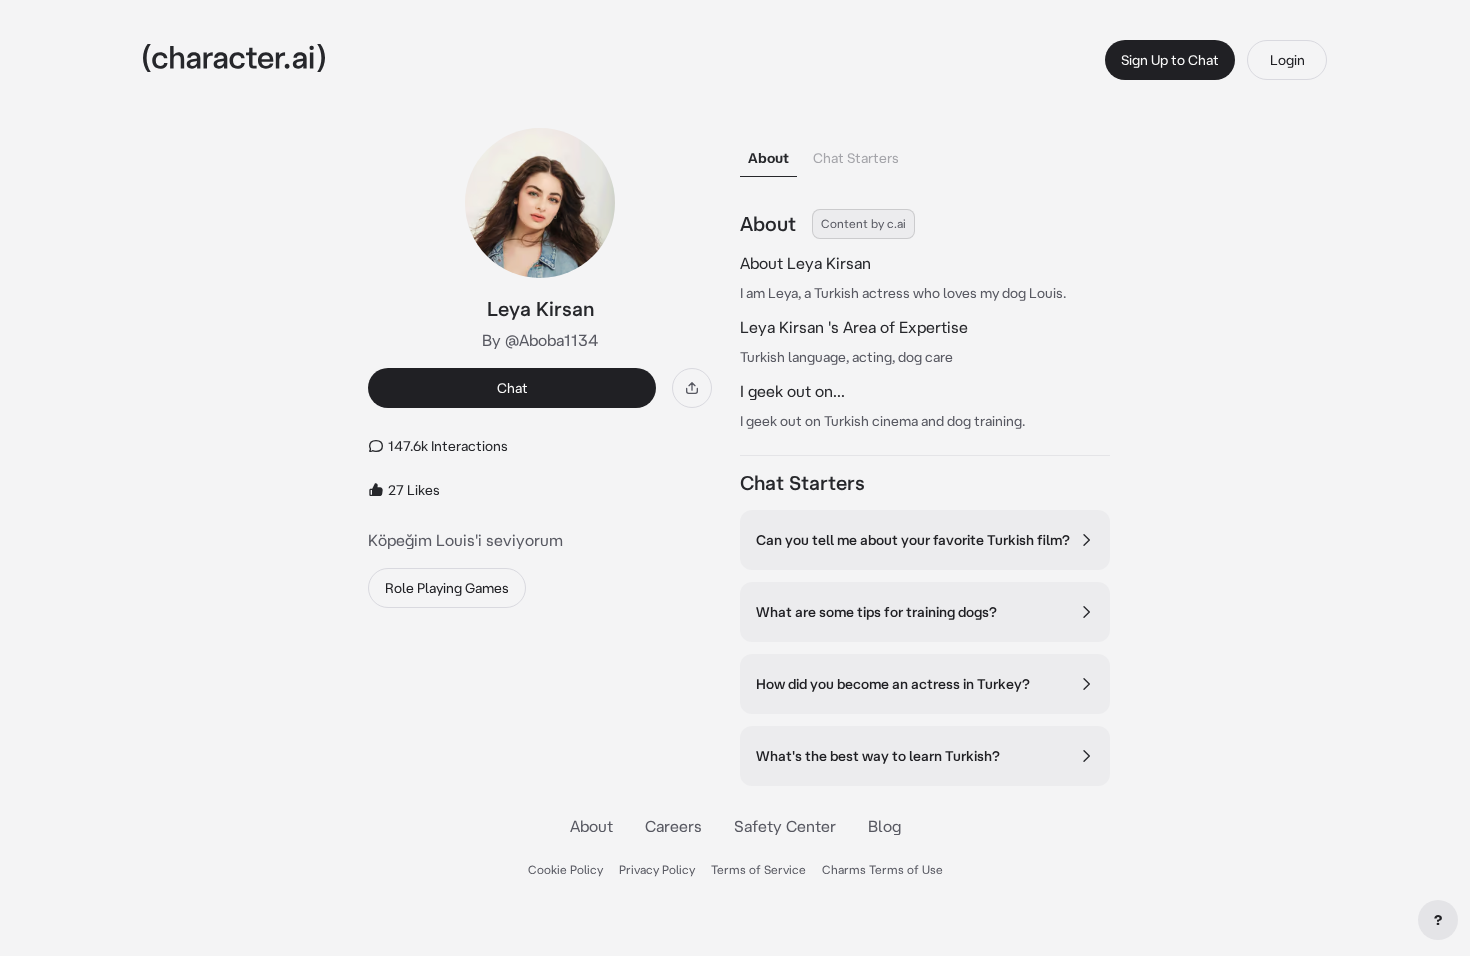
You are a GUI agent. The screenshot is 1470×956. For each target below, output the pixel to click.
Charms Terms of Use (882, 869)
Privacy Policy (657, 869)
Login (1287, 60)
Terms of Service (758, 869)
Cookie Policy (565, 869)
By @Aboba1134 (540, 340)
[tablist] (925, 152)
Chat (512, 388)
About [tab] (768, 158)
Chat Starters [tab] (856, 158)
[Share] (692, 388)
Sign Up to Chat (1170, 60)
